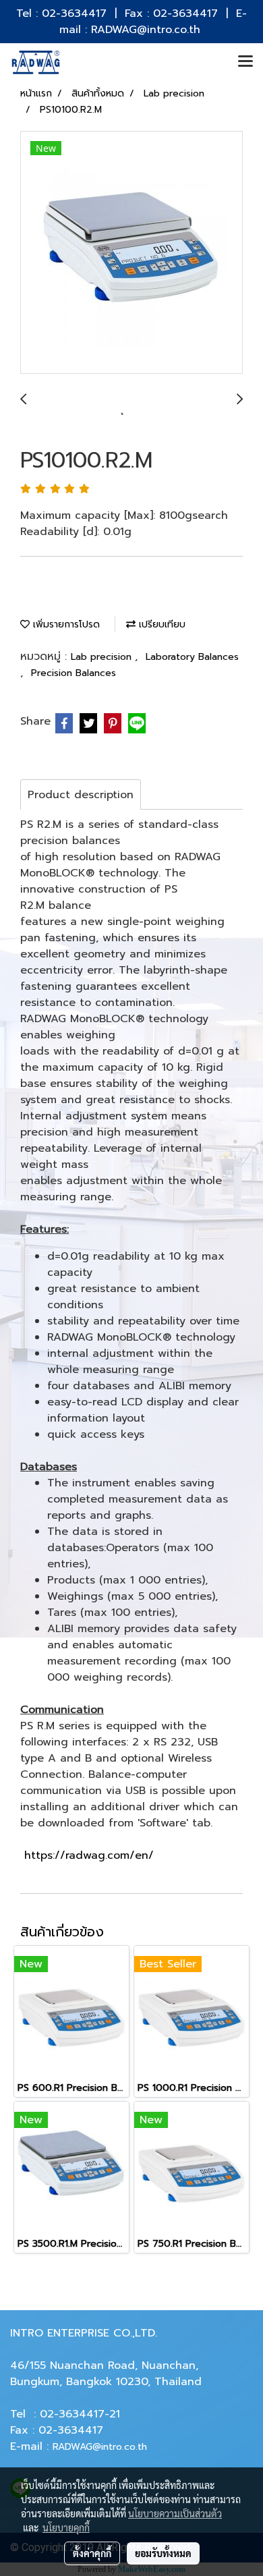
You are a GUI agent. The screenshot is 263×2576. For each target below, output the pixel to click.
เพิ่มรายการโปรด (65, 624)
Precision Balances (74, 673)
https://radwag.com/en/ (89, 1855)
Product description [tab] (81, 795)
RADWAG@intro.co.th (100, 2447)
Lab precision (103, 657)
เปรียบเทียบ (160, 624)
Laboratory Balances (192, 657)
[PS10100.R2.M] (131, 253)
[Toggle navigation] (245, 62)
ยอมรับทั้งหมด (163, 2553)
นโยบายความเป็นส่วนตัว (175, 2513)
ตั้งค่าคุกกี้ (92, 2553)
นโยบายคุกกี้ (66, 2527)
